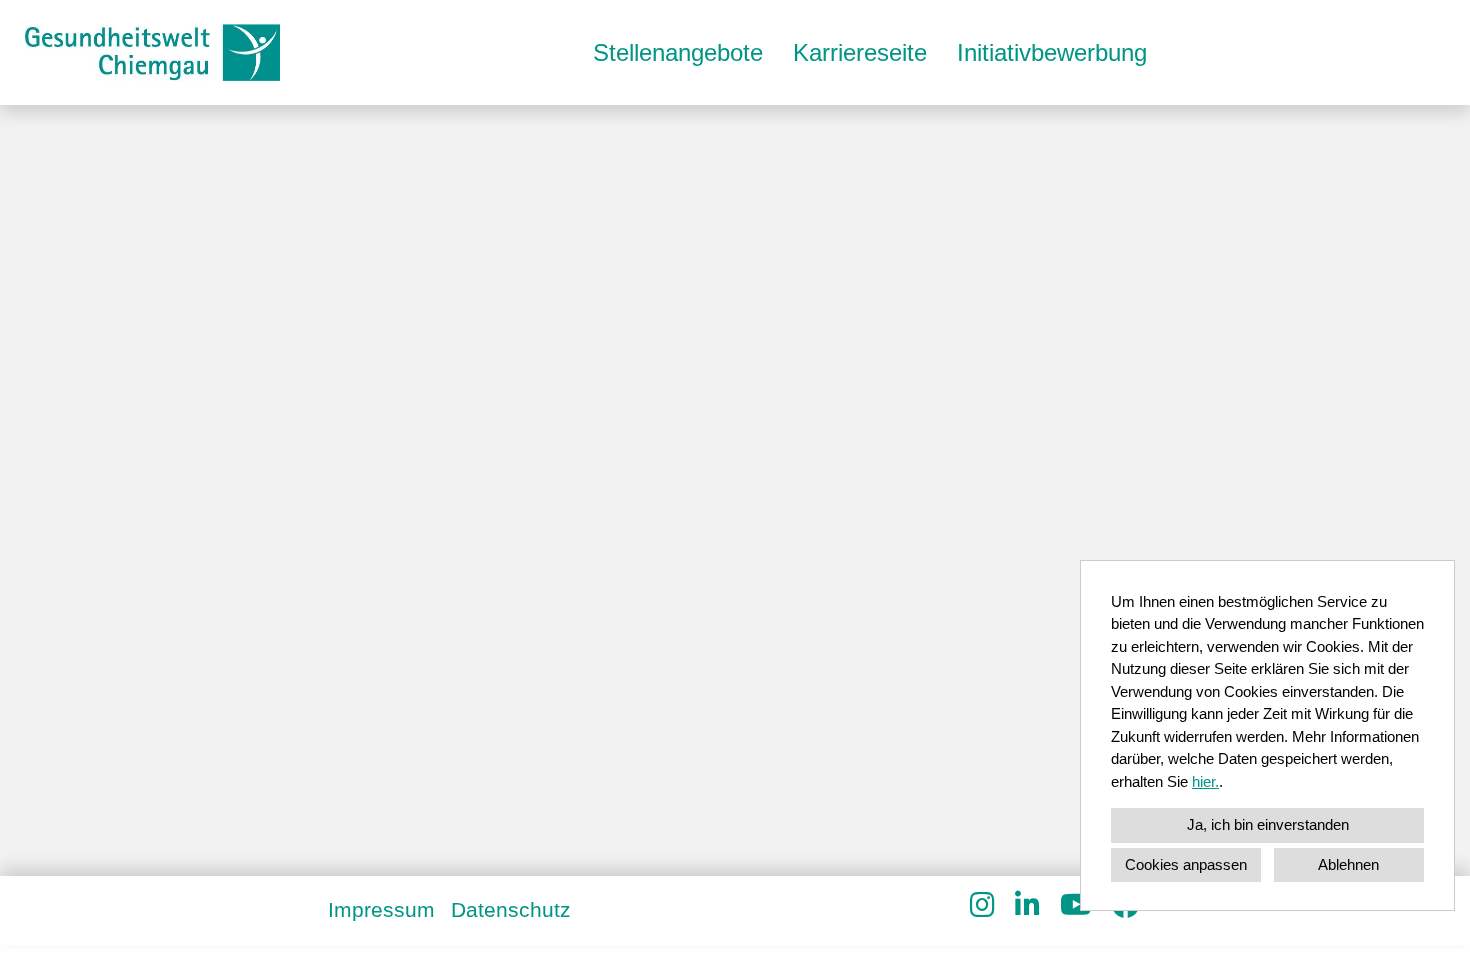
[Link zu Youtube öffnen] (1076, 905)
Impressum (381, 909)
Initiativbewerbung (1052, 52)
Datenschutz (511, 909)
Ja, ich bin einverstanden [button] (1268, 824)
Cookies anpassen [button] (1186, 864)
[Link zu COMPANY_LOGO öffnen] (152, 52)
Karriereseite (860, 52)
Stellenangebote (678, 52)
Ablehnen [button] (1348, 864)
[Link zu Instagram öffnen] (982, 905)
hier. (1205, 781)
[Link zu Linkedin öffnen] (1027, 905)
